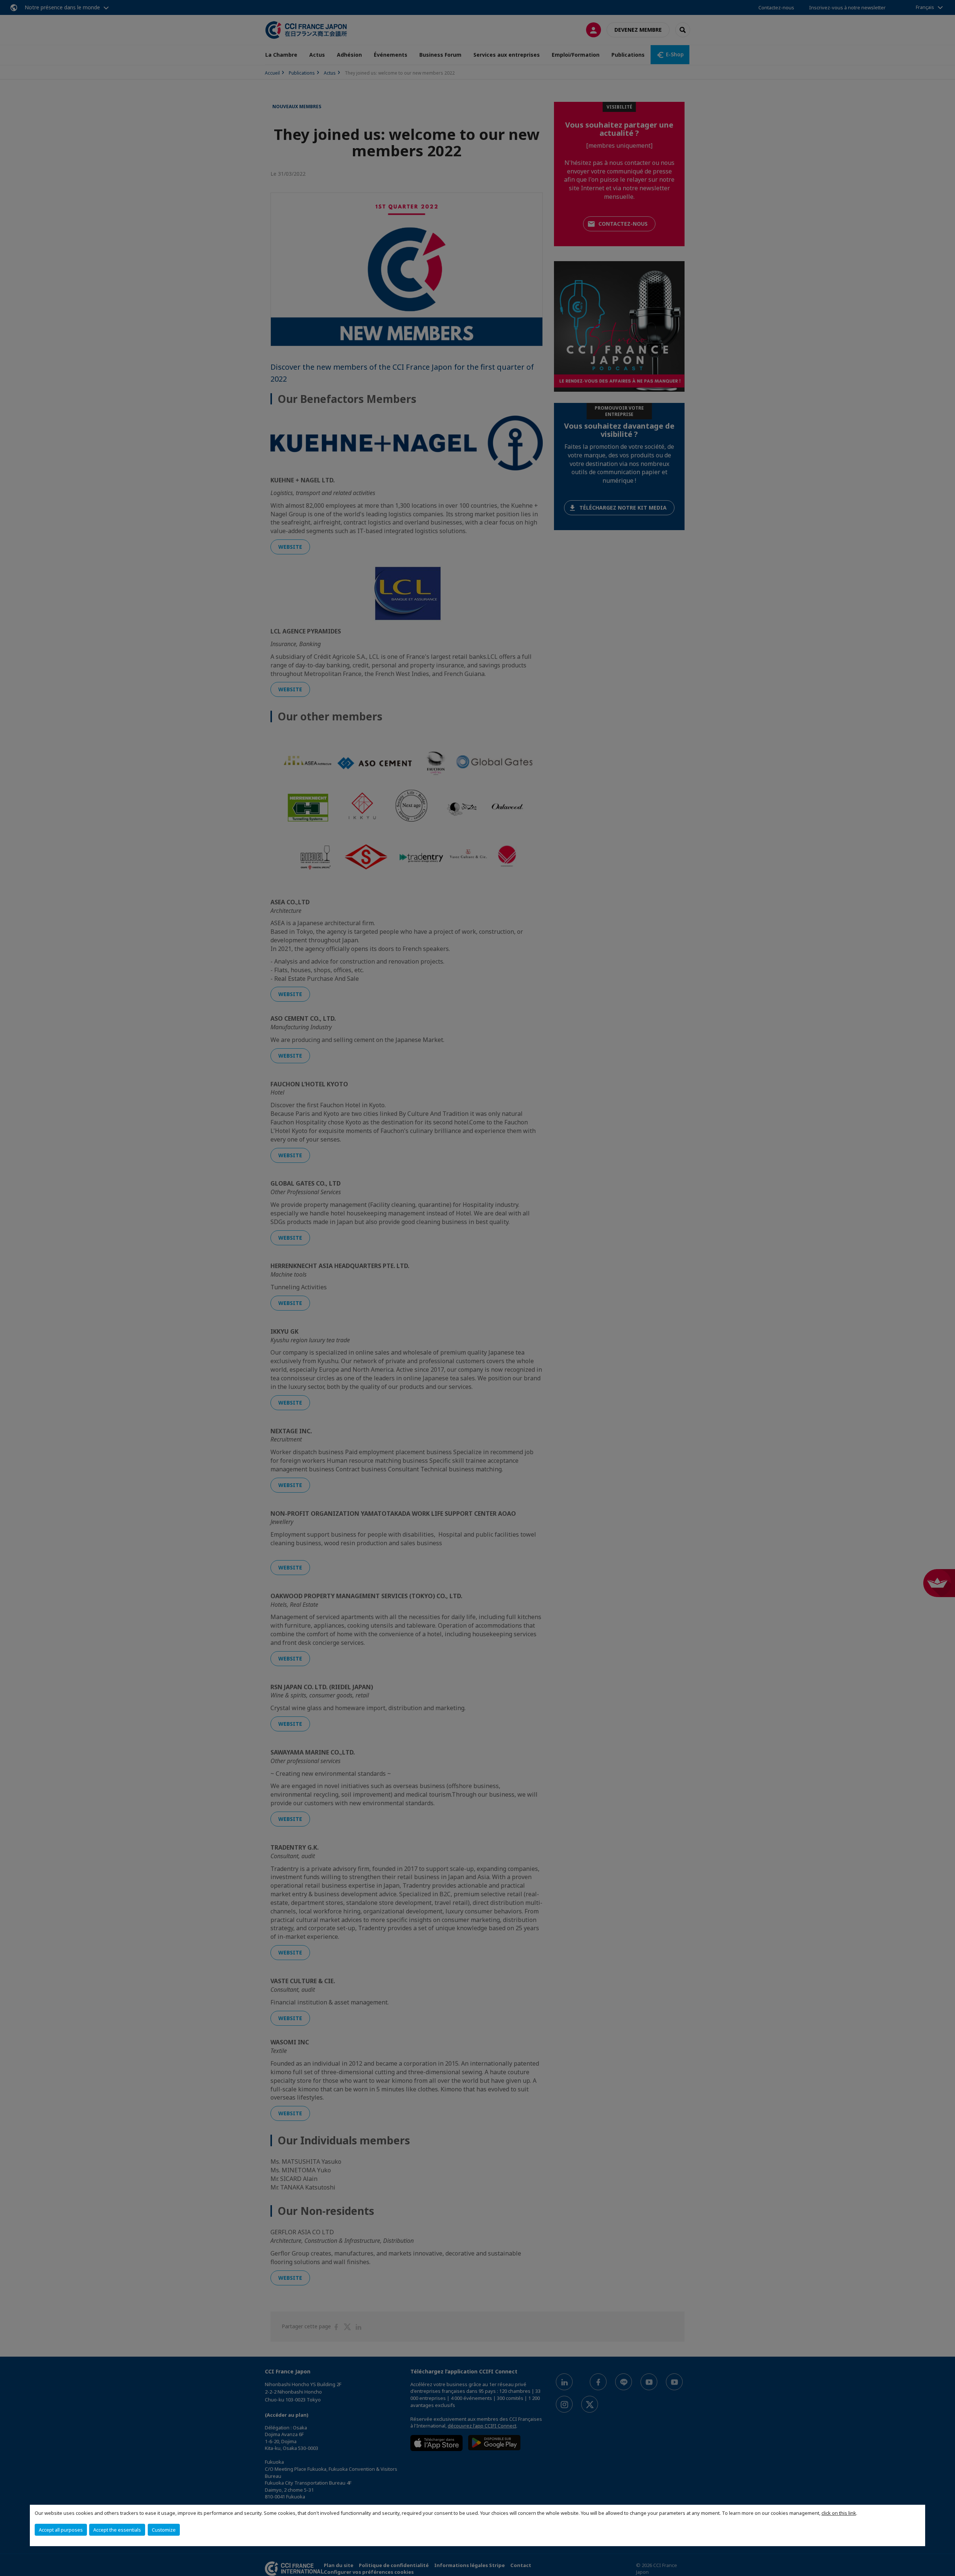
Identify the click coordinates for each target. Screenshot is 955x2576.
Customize (164, 2530)
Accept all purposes (61, 2530)
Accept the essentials (117, 2530)
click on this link (839, 2513)
